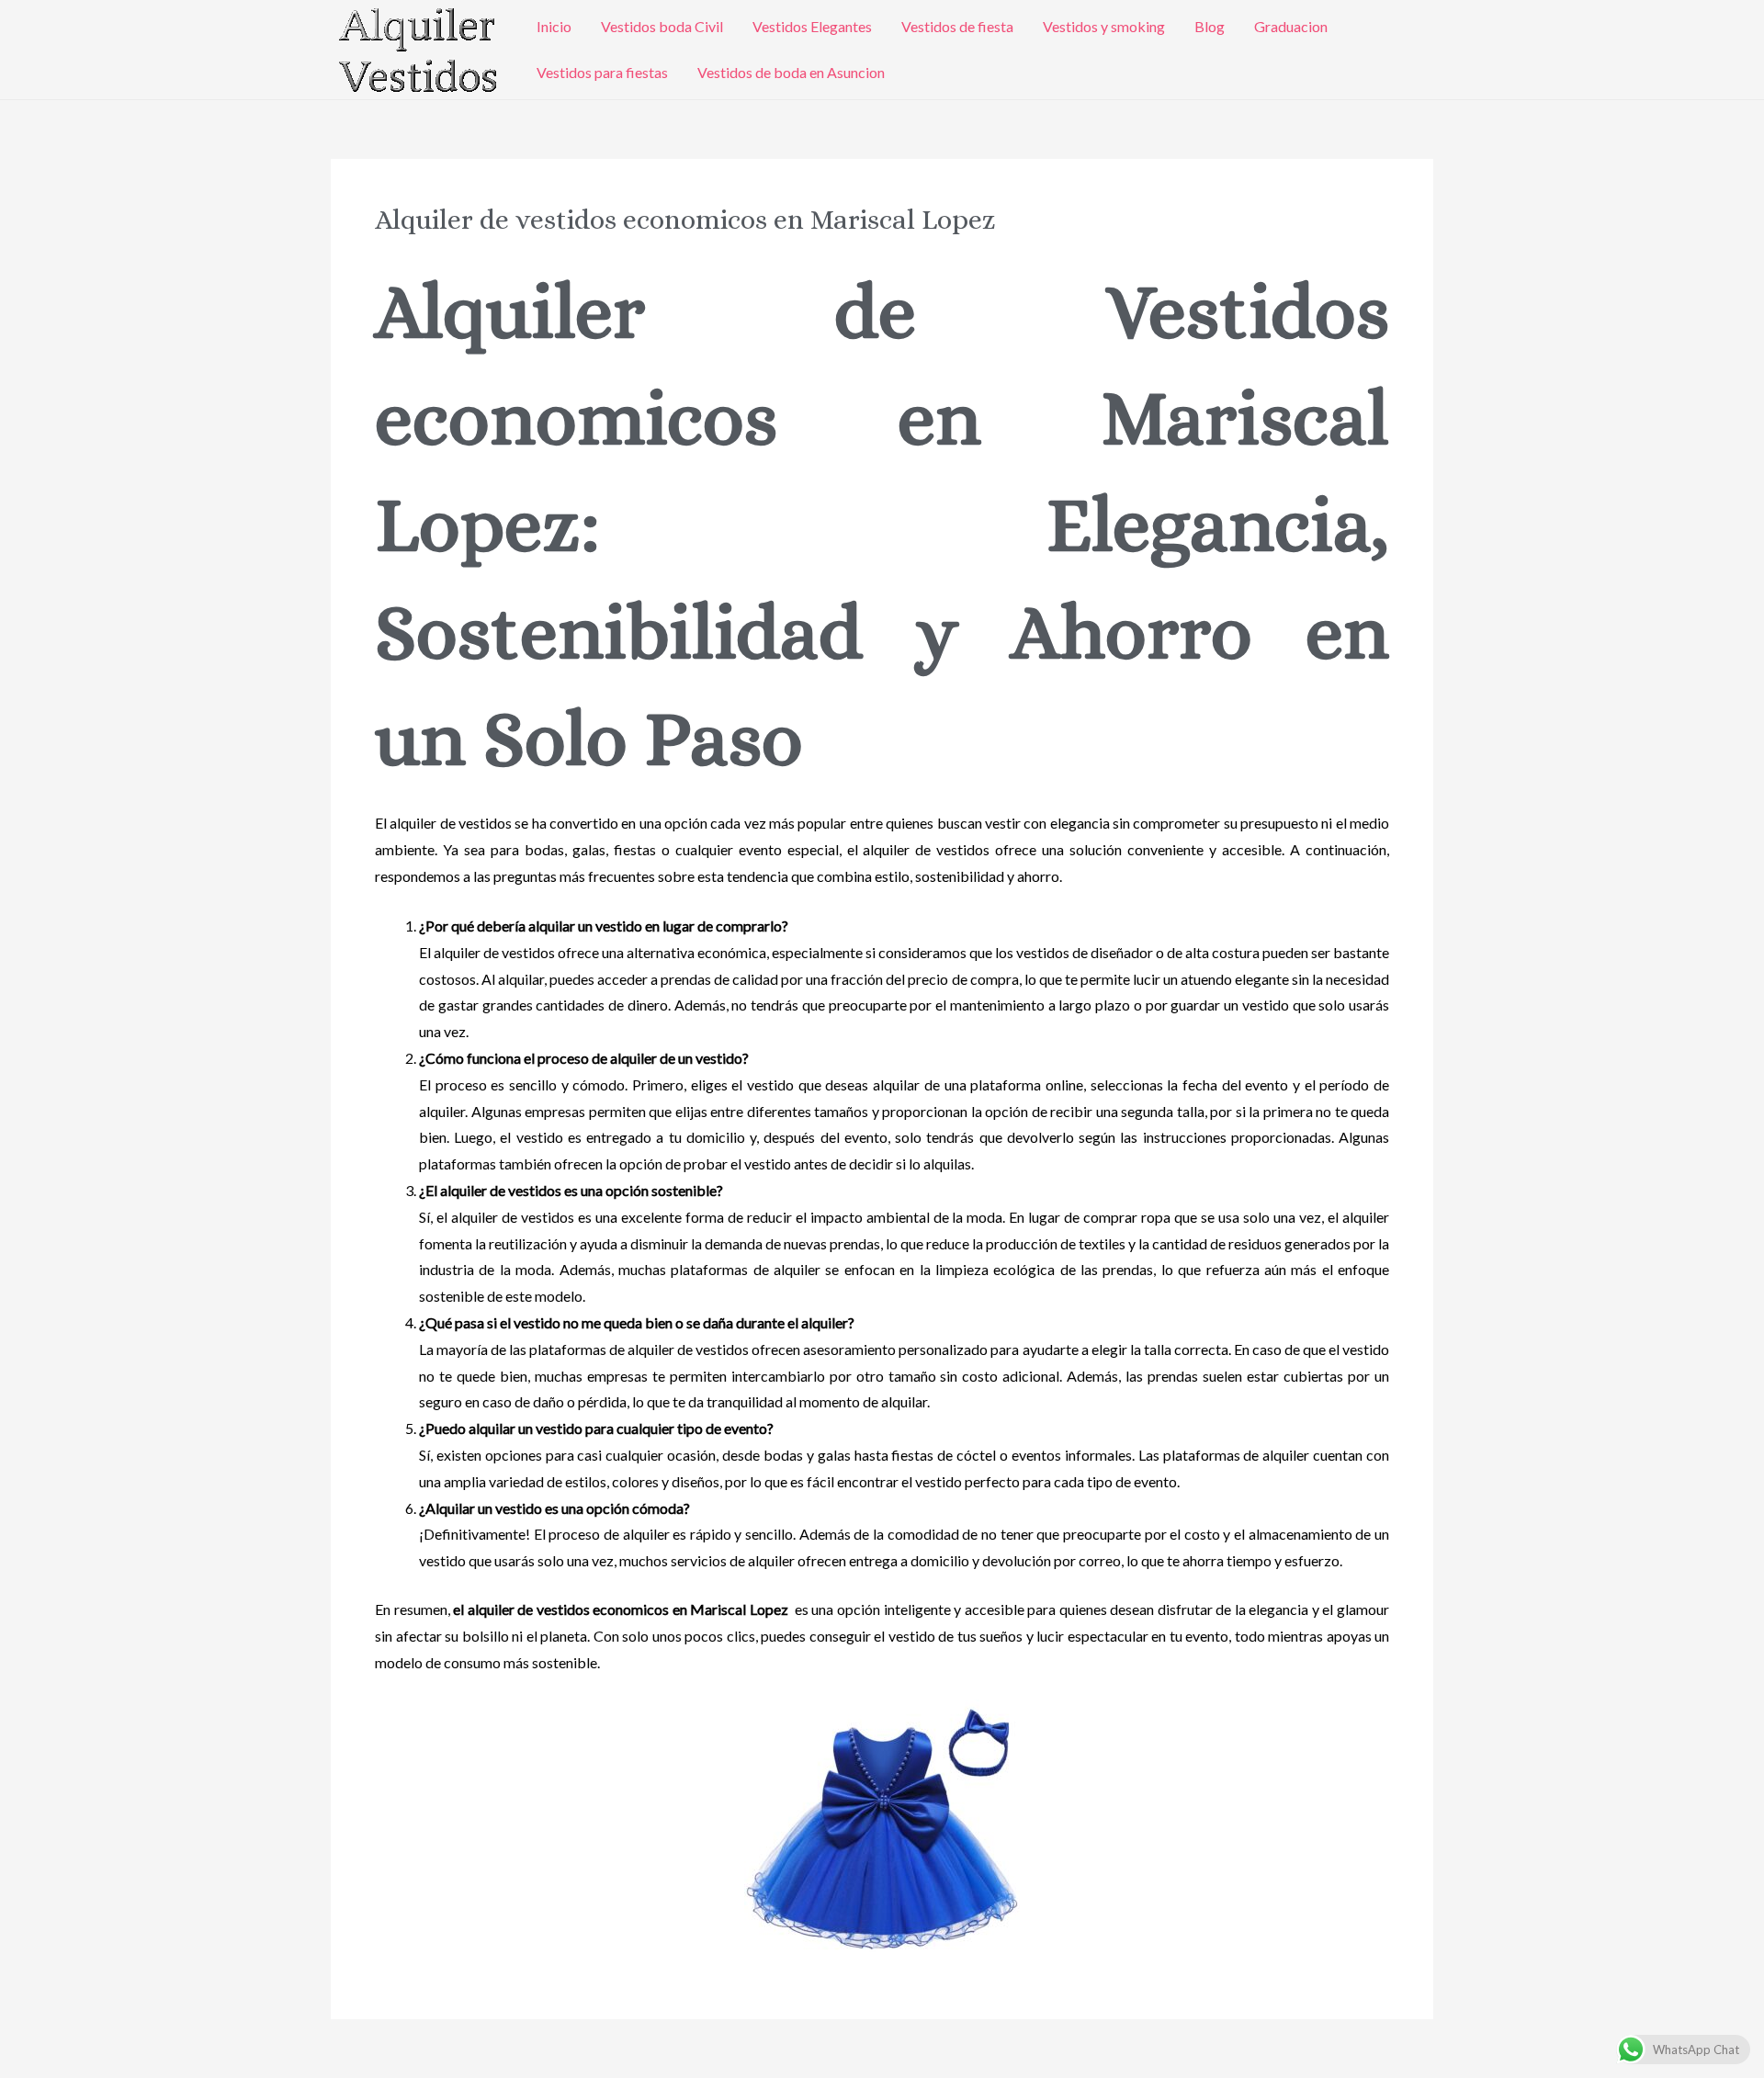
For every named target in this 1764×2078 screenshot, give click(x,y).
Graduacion (1291, 26)
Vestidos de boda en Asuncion (791, 72)
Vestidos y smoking (1104, 26)
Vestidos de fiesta (957, 26)
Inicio (554, 26)
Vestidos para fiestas (602, 72)
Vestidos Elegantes (812, 26)
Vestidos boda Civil (662, 26)
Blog (1210, 26)
